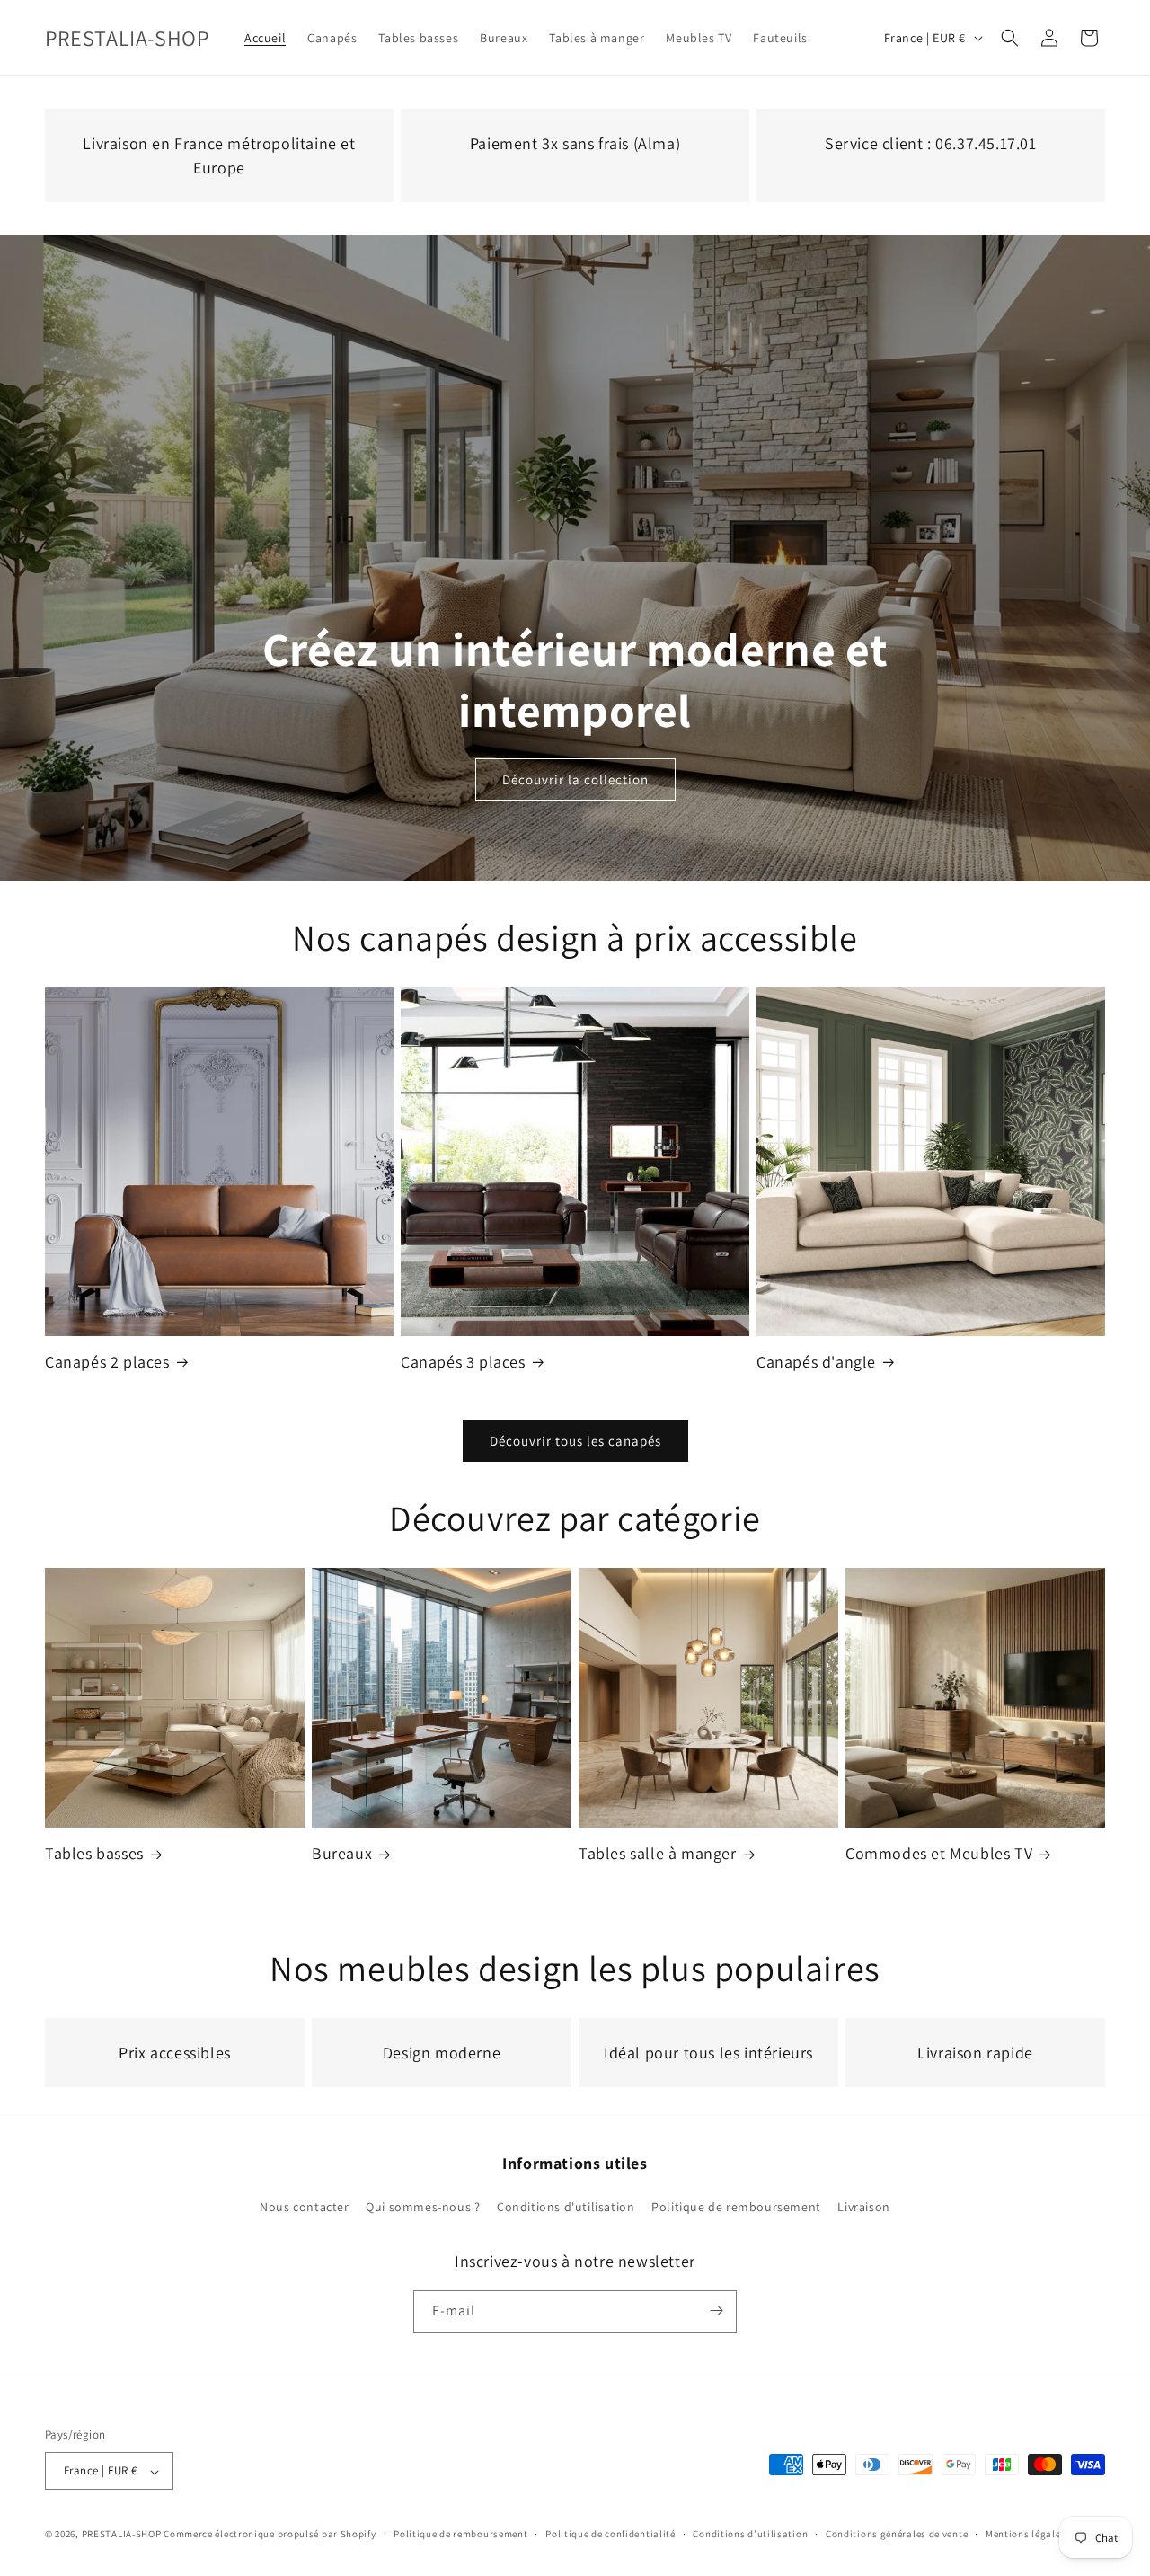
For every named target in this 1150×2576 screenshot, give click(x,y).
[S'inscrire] (716, 2310)
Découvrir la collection (575, 779)
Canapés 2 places (107, 1362)
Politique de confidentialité (610, 2534)
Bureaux (342, 1853)
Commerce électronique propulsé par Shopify (270, 2535)
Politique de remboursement (736, 2208)
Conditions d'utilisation (566, 2208)
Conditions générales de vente (897, 2534)
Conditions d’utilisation (750, 2534)
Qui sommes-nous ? (423, 2208)
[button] (1010, 38)
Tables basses (94, 1853)
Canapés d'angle (816, 1362)
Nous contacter (304, 2208)
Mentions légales (1026, 2534)
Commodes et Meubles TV (939, 1853)
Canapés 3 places (463, 1362)
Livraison (863, 2208)
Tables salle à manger (658, 1853)
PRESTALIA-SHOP (122, 2535)
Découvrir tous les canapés (575, 1441)
